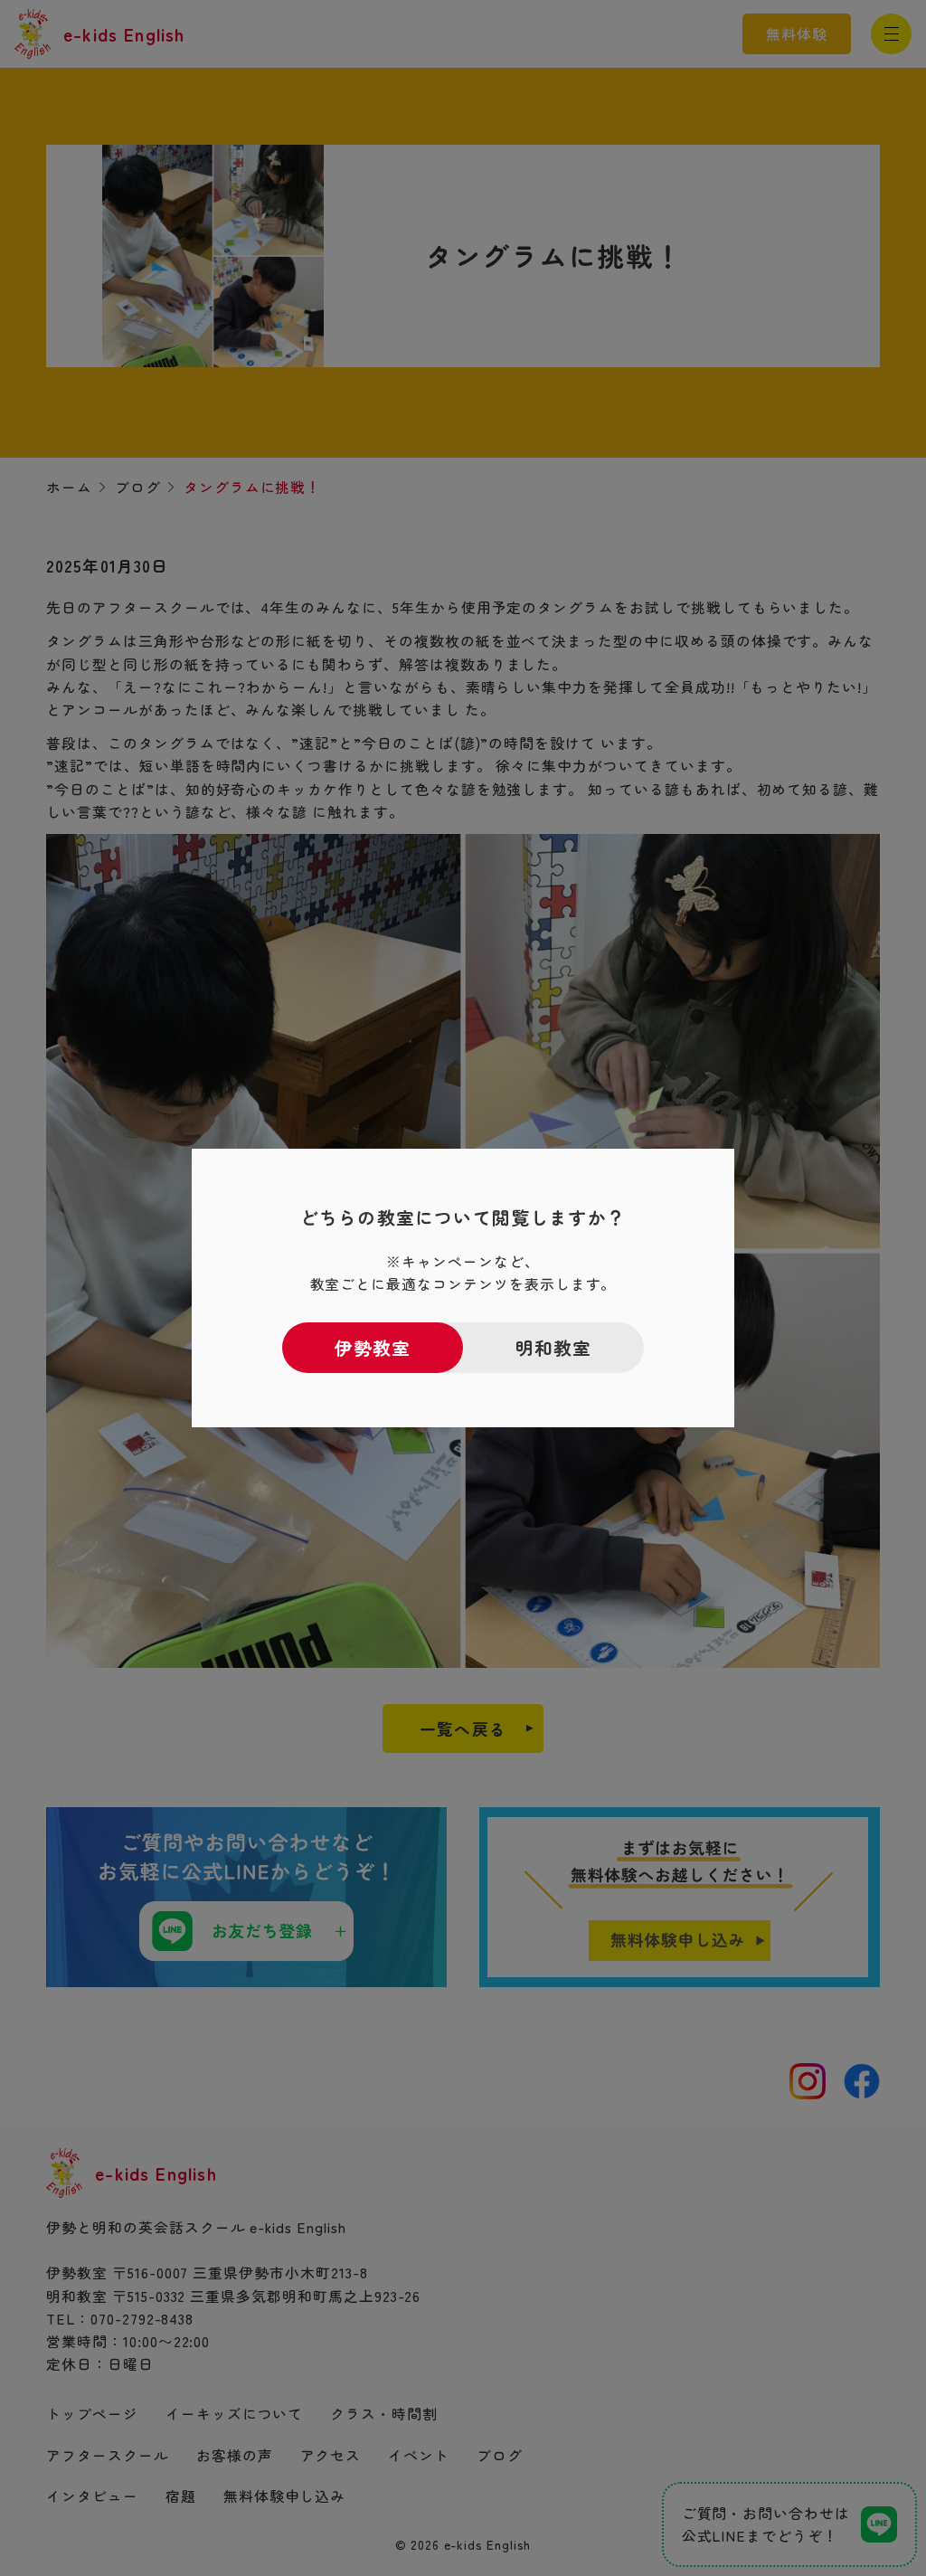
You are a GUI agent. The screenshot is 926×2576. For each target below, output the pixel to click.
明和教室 (554, 1347)
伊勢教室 (373, 1347)
